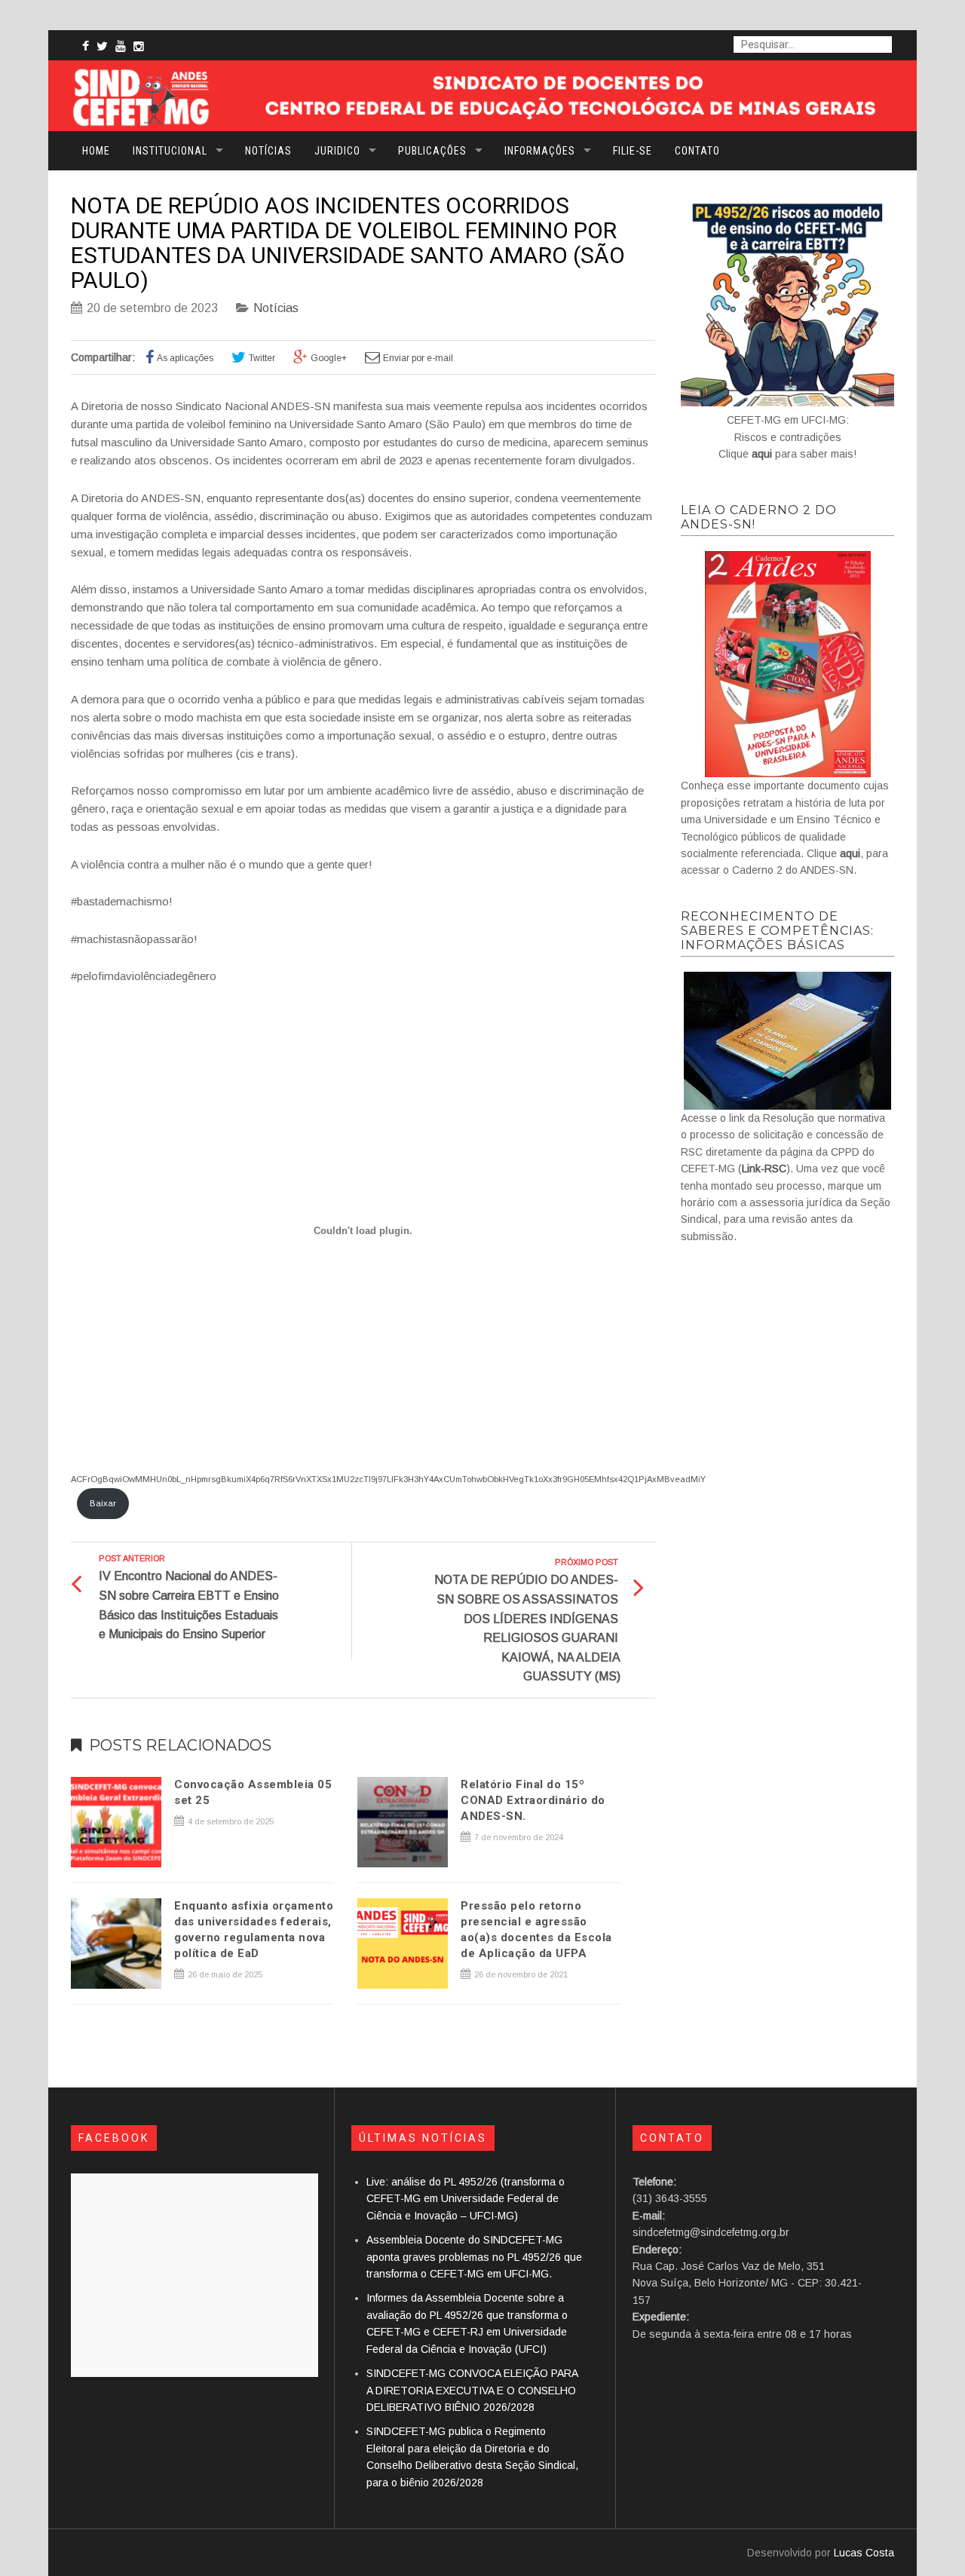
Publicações (432, 151)
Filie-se (633, 151)
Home (96, 151)
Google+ (329, 358)
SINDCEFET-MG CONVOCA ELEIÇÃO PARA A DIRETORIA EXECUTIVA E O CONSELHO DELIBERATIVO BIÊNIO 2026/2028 (472, 2390)
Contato (697, 151)
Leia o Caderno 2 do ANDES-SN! (759, 517)
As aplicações (185, 358)
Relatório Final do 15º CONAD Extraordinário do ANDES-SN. (533, 1800)
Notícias (268, 151)
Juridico (337, 151)
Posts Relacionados (180, 1745)
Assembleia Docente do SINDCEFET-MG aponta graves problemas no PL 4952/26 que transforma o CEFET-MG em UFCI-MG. (474, 2257)
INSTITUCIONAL (170, 151)
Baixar (103, 1503)
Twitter (262, 358)
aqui (762, 454)
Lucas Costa (864, 2553)
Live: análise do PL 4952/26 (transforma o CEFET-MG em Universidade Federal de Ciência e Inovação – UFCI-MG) (466, 2199)
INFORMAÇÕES (540, 151)
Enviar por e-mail (418, 358)
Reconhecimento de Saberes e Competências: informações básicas (777, 931)
